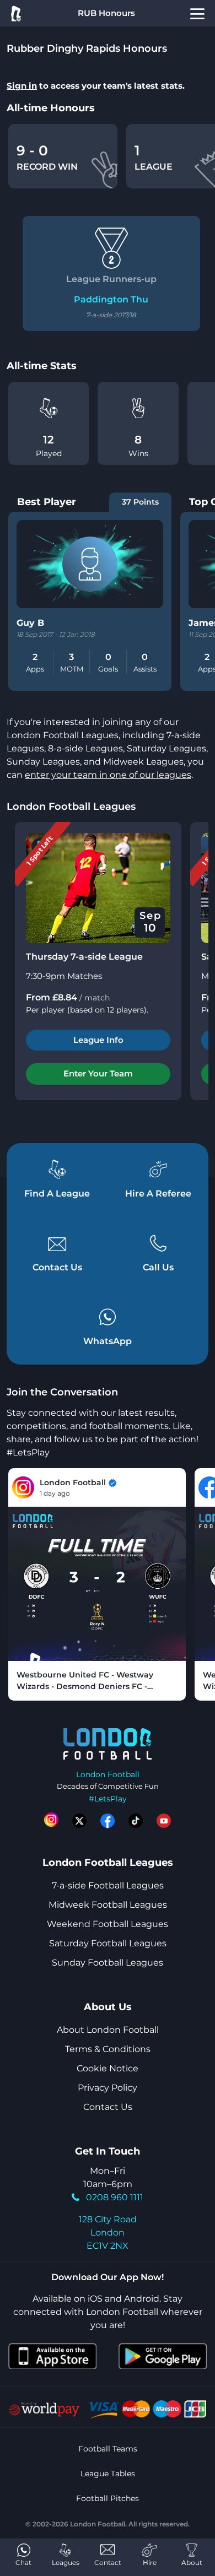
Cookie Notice (108, 2068)
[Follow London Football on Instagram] (51, 1821)
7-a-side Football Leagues (108, 1885)
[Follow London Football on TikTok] (136, 1821)
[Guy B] (90, 564)
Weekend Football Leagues (108, 1924)
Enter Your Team (98, 1073)
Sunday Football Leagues (108, 1963)
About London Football (108, 2030)
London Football (108, 1774)
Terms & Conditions (108, 2049)
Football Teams (108, 2449)
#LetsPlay (108, 1799)
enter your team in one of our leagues (108, 775)
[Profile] (197, 13)
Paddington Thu (111, 299)
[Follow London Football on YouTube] (164, 1821)
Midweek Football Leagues (108, 1905)
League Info (98, 1040)
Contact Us (108, 2107)
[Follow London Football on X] (79, 1821)
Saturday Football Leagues (108, 1943)
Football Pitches (108, 2498)
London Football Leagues (71, 807)
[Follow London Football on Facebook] (108, 1821)
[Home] (15, 13)
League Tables (108, 2474)
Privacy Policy (108, 2088)
